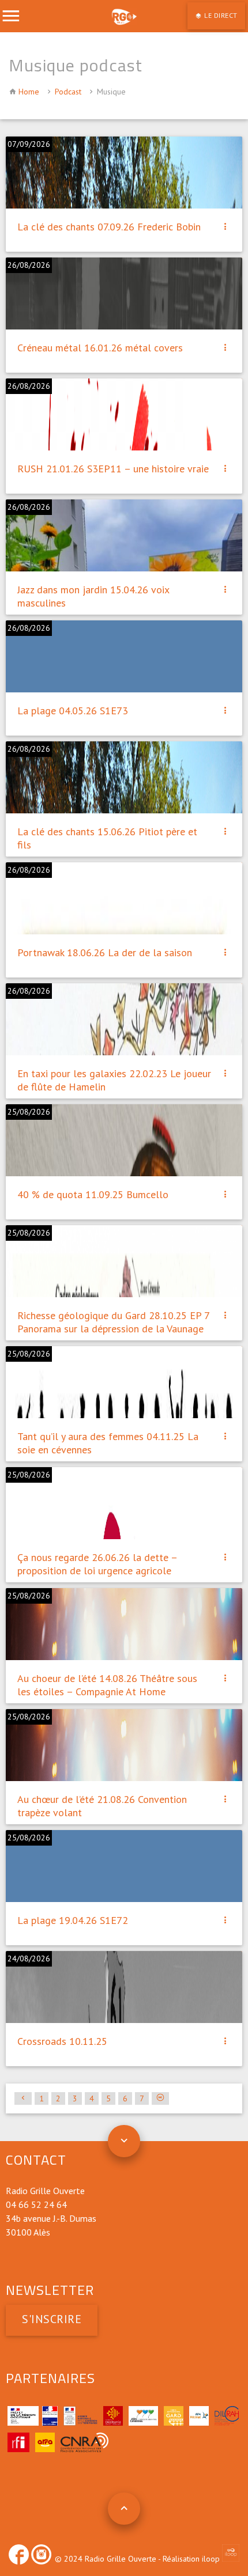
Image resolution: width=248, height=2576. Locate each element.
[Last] (160, 2098)
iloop (212, 2559)
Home (29, 92)
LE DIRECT (220, 15)
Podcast (68, 92)
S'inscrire (52, 2319)
